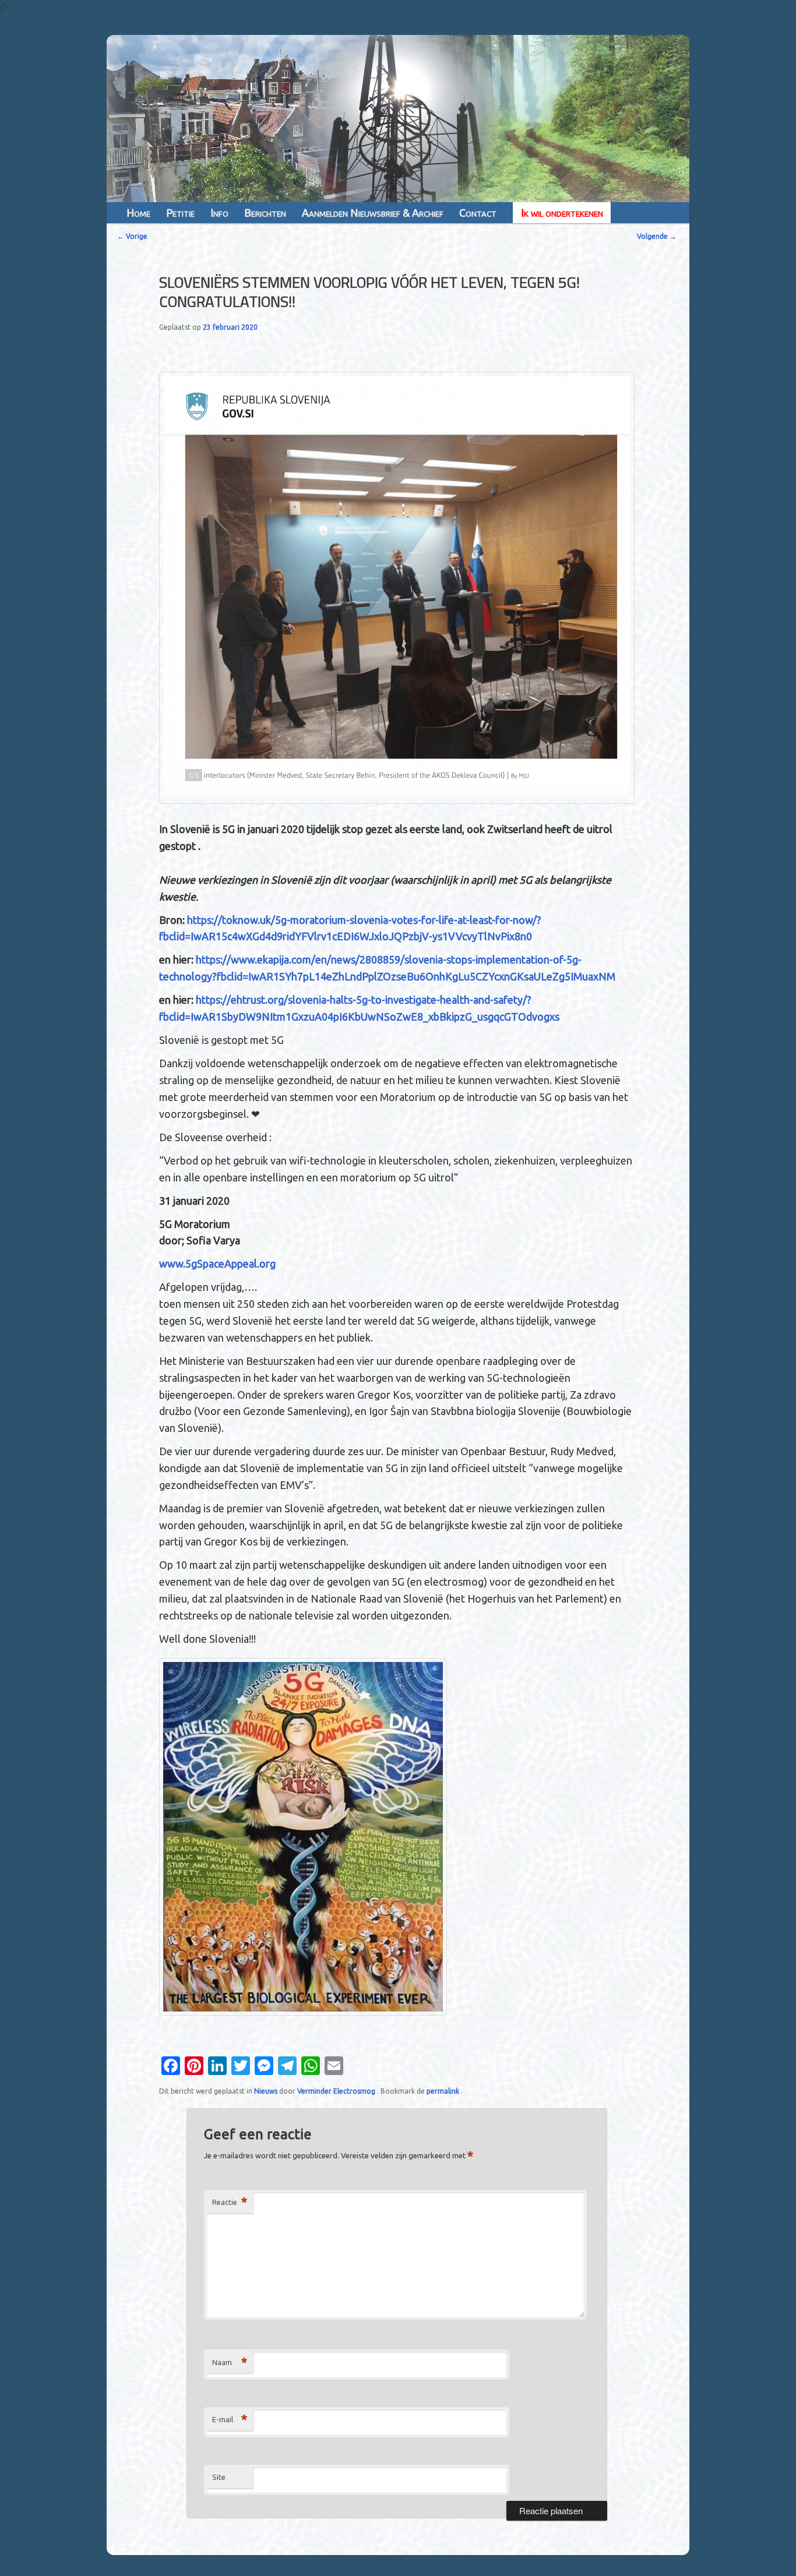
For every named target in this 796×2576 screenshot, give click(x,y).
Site (219, 2477)
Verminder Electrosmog (337, 2091)
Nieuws (266, 2091)
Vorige (132, 236)
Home (138, 213)
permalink (444, 2091)
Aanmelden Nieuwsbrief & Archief (373, 213)
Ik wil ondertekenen (562, 213)
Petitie (180, 213)
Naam (230, 2362)
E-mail (230, 2419)
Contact (478, 213)
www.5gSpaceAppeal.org (217, 1264)
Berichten (265, 213)
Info (219, 213)
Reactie (230, 2202)
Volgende (657, 236)
